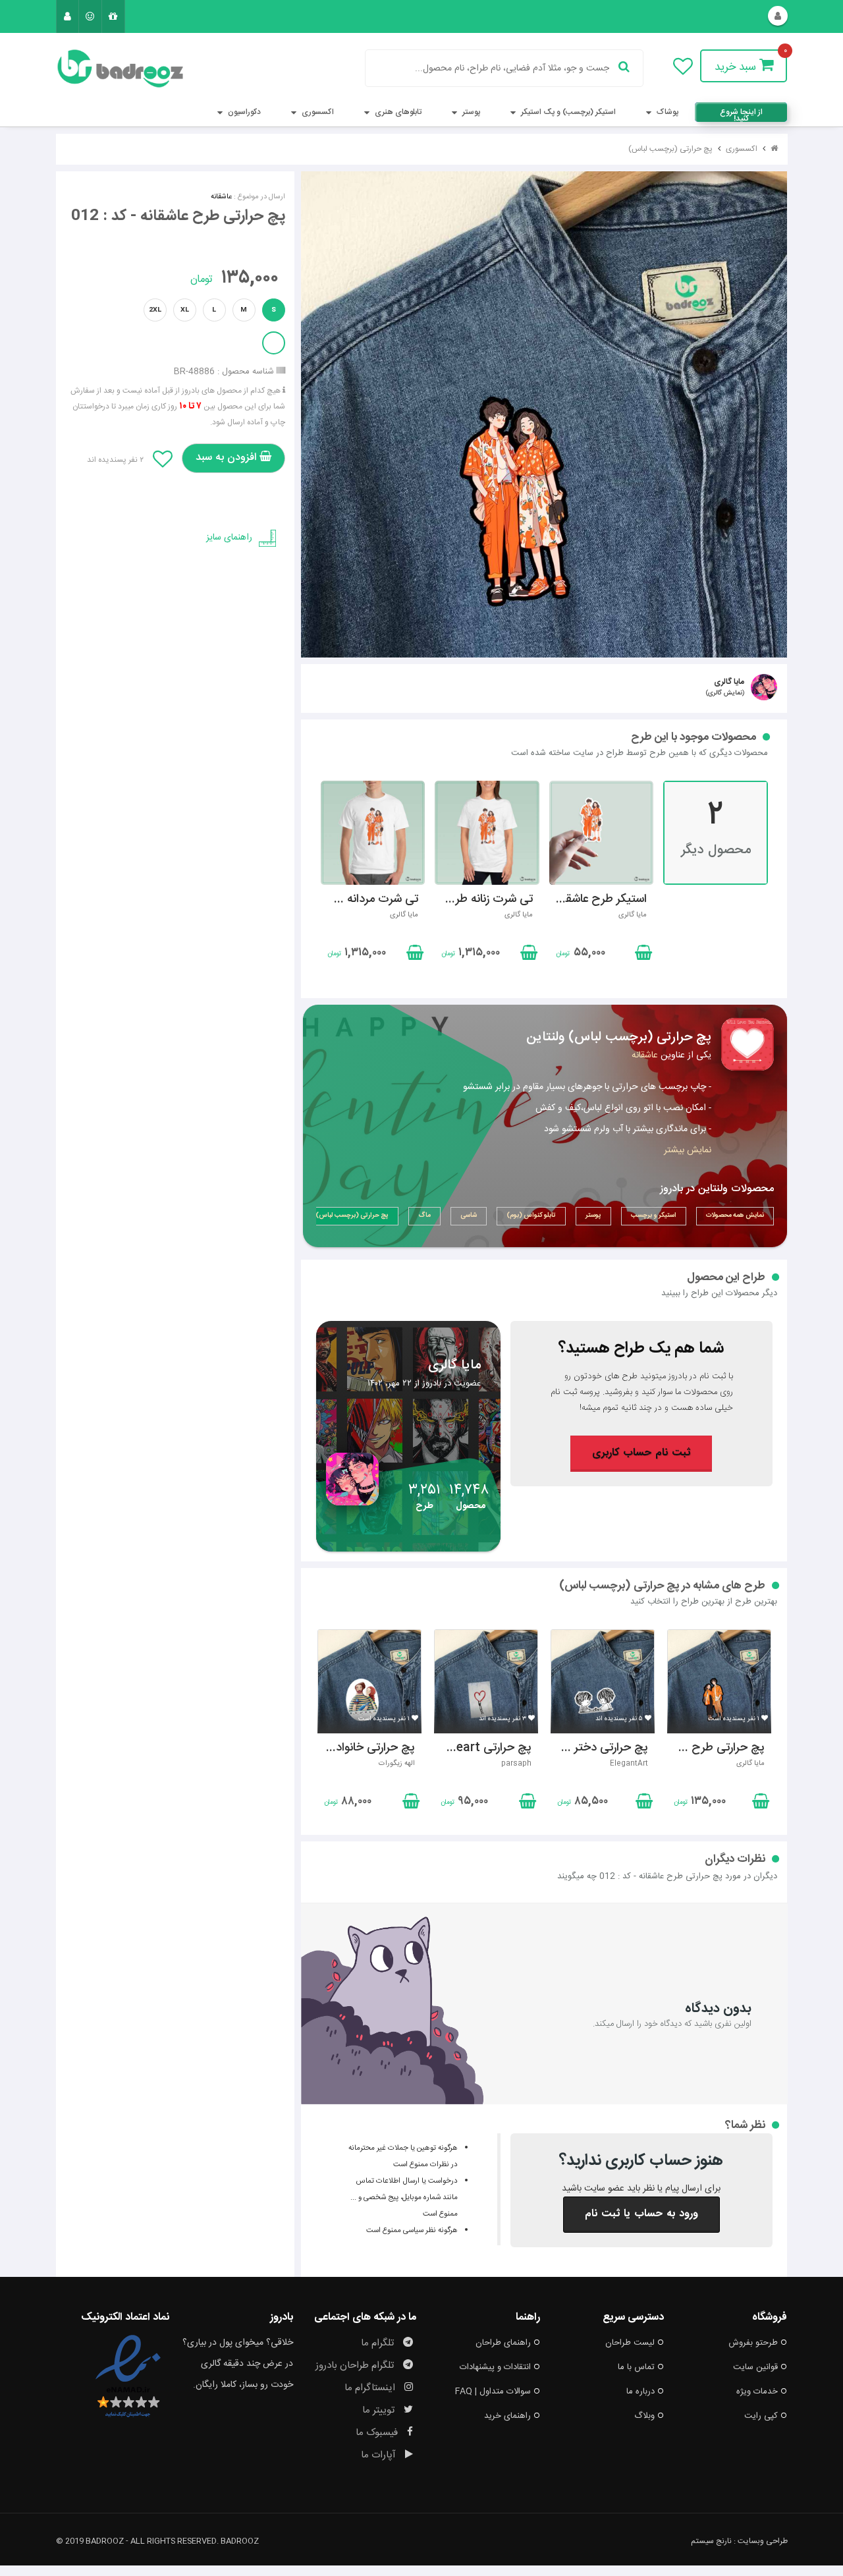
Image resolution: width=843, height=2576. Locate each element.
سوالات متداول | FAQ (493, 2392)
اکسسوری (317, 112)
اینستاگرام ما (371, 2388)
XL (185, 310)
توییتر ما (380, 2410)
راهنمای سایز (229, 538)
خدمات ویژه (757, 2392)
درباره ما (640, 2392)
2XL (155, 310)
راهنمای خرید (507, 2416)
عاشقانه (221, 197)
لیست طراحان (630, 2343)
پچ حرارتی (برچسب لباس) (670, 149)
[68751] (544, 414)
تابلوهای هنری (397, 112)
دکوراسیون (243, 112)
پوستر (470, 112)
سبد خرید (737, 67)
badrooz (240, 2541)
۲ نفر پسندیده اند (115, 460)
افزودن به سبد (228, 458)
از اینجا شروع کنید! (741, 114)
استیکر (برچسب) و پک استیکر (567, 112)
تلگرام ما (379, 2343)
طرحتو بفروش (753, 2343)
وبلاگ (644, 2416)
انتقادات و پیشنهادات (495, 2367)
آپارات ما (380, 2455)
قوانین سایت (755, 2367)
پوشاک (666, 112)
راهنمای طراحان (503, 2343)
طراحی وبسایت (763, 2541)
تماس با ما (636, 2367)
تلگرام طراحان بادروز (356, 2366)
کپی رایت (761, 2416)
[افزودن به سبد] (414, 955)
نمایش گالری (725, 693)
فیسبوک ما (378, 2433)
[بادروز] (113, 69)
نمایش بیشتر (688, 1150)
